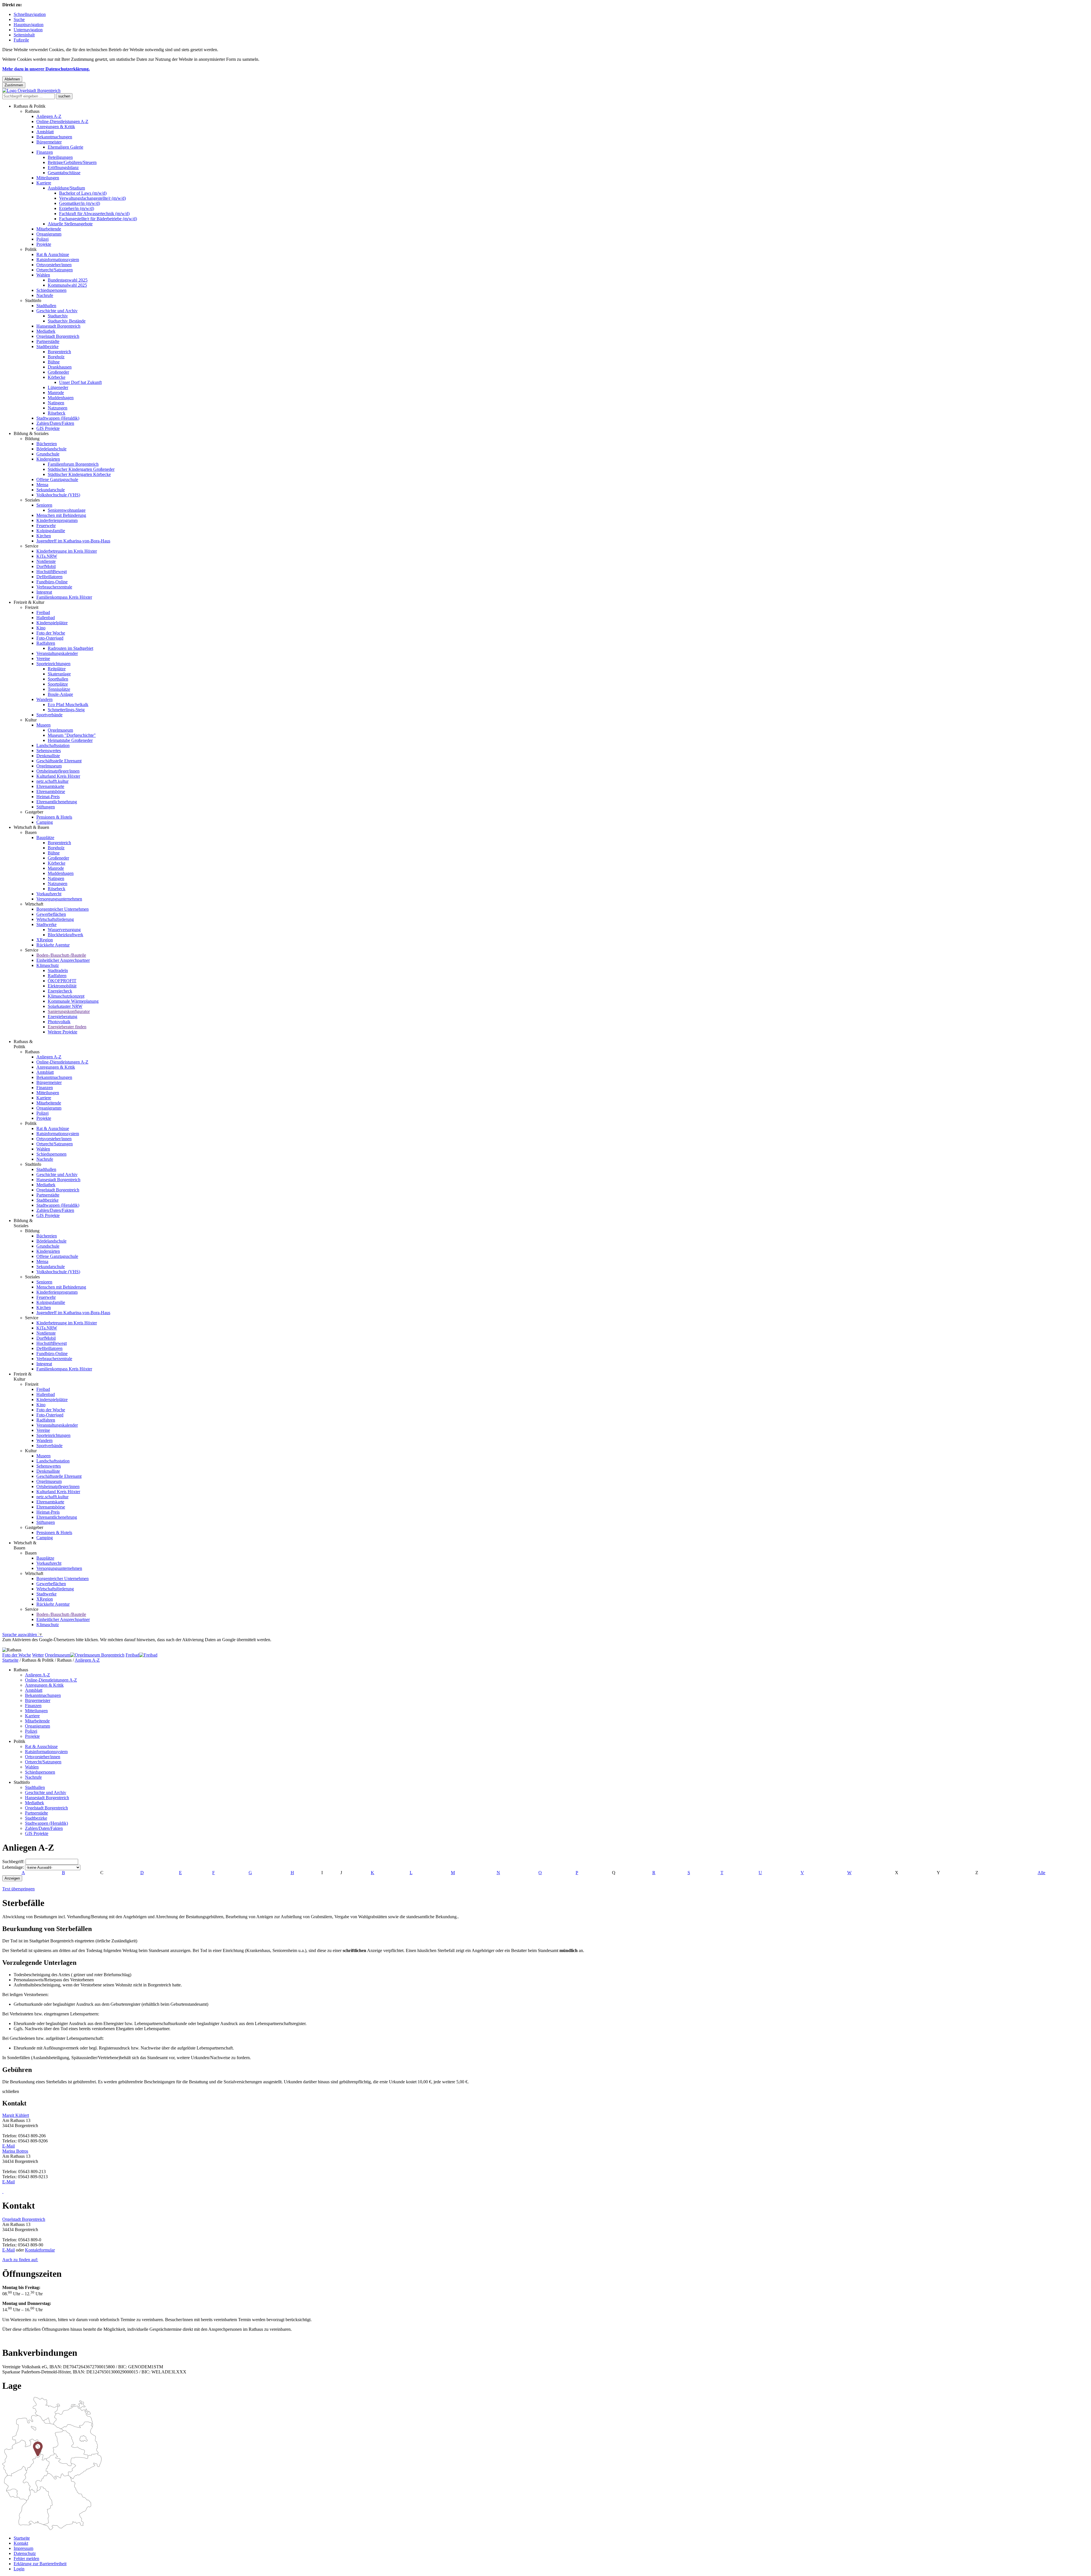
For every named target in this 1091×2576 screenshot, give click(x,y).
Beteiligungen (60, 157)
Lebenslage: (13, 1867)
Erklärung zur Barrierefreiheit (40, 2564)
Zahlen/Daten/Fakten (55, 423)
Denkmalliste (48, 756)
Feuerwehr (46, 526)
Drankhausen (60, 367)
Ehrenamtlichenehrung (57, 802)
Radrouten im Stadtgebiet (70, 648)
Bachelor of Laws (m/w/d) (83, 193)
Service (32, 546)
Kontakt (21, 2543)
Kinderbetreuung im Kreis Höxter (67, 551)
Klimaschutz (48, 965)
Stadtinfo (33, 300)
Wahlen (43, 275)
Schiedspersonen (51, 290)
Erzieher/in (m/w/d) (77, 208)
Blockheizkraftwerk (65, 935)
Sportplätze (58, 684)
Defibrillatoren (49, 577)
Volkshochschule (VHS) (58, 495)
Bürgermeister (49, 142)
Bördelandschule (51, 449)
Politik (31, 249)
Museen (43, 725)
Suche (19, 19)
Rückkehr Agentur (53, 945)
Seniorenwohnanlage (67, 510)
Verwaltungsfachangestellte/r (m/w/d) (92, 198)
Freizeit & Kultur (29, 602)
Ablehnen (12, 79)
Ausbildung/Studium (66, 188)
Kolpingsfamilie (51, 531)
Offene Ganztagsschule (57, 479)
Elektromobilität (62, 986)
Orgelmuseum (60, 730)
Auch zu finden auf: (20, 2260)
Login (19, 2569)
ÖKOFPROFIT (62, 981)
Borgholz (56, 357)
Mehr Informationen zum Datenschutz (36, 1645)
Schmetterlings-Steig (66, 710)
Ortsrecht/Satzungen (55, 270)
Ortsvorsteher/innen (54, 265)
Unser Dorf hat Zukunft (80, 382)
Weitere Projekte (63, 1032)
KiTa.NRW (47, 556)
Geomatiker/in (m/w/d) (80, 203)
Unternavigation (28, 30)
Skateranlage (59, 674)
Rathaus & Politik (30, 106)
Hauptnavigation (29, 25)
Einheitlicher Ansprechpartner (63, 960)
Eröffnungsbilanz (63, 167)
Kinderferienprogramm (57, 520)
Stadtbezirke (47, 347)
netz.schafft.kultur (52, 781)
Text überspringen (18, 1889)
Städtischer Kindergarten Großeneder (81, 469)
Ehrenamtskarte (50, 786)
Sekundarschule (51, 490)
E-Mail (9, 2146)
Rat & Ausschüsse (53, 254)
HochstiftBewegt (52, 572)
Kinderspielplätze (52, 623)
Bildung (32, 439)
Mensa (42, 485)
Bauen (31, 832)
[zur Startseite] (31, 90)
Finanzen (45, 152)
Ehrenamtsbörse (51, 791)
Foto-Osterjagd (50, 638)
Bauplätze (45, 837)
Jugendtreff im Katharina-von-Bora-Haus (73, 541)
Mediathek (46, 331)
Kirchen (44, 536)
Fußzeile (21, 40)
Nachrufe (45, 295)
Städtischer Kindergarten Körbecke (79, 474)
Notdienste (46, 561)
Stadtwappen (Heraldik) (58, 418)
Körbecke (57, 377)
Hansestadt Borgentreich (58, 326)
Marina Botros (15, 2151)
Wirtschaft (34, 904)
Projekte (44, 244)
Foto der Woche (51, 633)
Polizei (42, 239)
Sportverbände (49, 715)
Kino (41, 628)
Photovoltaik (59, 1022)
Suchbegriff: (13, 1862)
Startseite (10, 1660)
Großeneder (58, 372)
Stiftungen (46, 807)
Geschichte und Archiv (57, 311)
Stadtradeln (58, 970)
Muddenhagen (61, 398)
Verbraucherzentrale (54, 587)
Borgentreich (59, 352)
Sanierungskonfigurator (69, 1011)
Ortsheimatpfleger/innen (58, 771)
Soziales (32, 500)
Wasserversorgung (64, 930)
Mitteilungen (48, 178)
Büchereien (47, 444)
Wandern (44, 699)
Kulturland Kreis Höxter (58, 776)
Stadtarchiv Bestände (67, 321)
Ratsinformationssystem (58, 260)
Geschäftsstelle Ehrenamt (59, 761)
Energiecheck (60, 991)
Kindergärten (48, 459)
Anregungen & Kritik (56, 127)
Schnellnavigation (30, 14)
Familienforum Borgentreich (73, 464)
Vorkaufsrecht (49, 894)
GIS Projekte (48, 428)
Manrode (56, 393)
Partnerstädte (48, 341)
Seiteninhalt (24, 35)
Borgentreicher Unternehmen (63, 909)
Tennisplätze (59, 689)
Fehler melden (26, 2559)
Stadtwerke (46, 924)
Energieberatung (63, 1017)
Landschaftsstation (53, 745)
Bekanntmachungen (54, 137)
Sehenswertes (49, 751)
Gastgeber (34, 812)
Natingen (56, 403)
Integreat (44, 592)
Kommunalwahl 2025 (67, 285)
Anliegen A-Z (49, 116)
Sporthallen (58, 679)
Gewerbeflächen (51, 914)
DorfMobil (46, 566)
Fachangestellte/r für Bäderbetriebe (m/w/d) (98, 219)
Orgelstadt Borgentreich (58, 336)
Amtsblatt (45, 132)
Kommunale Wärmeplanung (73, 1001)
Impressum (23, 2548)
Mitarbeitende (49, 229)
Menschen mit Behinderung (61, 515)
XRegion (45, 940)
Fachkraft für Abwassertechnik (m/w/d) (94, 214)
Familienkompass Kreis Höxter (64, 597)
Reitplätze (57, 669)
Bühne (54, 362)
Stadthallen (46, 306)
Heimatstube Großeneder (70, 740)
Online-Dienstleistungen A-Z (62, 121)
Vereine (43, 658)
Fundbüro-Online (52, 582)
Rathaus (32, 111)
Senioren (44, 505)
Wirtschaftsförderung (55, 919)
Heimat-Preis (48, 797)
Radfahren (46, 643)
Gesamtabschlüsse (64, 173)
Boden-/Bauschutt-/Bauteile (61, 955)
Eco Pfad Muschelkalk (68, 705)
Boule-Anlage (60, 694)
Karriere (44, 183)
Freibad (43, 612)
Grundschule (48, 454)
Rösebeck (57, 413)
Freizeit (32, 607)
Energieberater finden (67, 1027)
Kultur (31, 720)
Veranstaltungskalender (57, 653)
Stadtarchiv (58, 316)
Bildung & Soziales (31, 433)
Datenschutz (25, 2553)
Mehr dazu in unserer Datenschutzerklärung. (46, 69)
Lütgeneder (58, 387)
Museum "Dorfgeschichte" (72, 735)
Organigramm (49, 234)
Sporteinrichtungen (53, 664)
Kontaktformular (40, 2250)
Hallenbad (46, 618)
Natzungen (58, 408)
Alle (1041, 1873)
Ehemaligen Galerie (65, 147)
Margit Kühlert (16, 2115)
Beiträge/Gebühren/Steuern (72, 162)
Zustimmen (14, 85)
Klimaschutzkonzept (66, 996)
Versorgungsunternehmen (59, 899)
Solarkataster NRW (65, 1006)
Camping (45, 822)
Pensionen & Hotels (54, 817)
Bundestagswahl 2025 (68, 280)
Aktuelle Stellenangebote (70, 224)
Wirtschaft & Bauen (31, 827)
